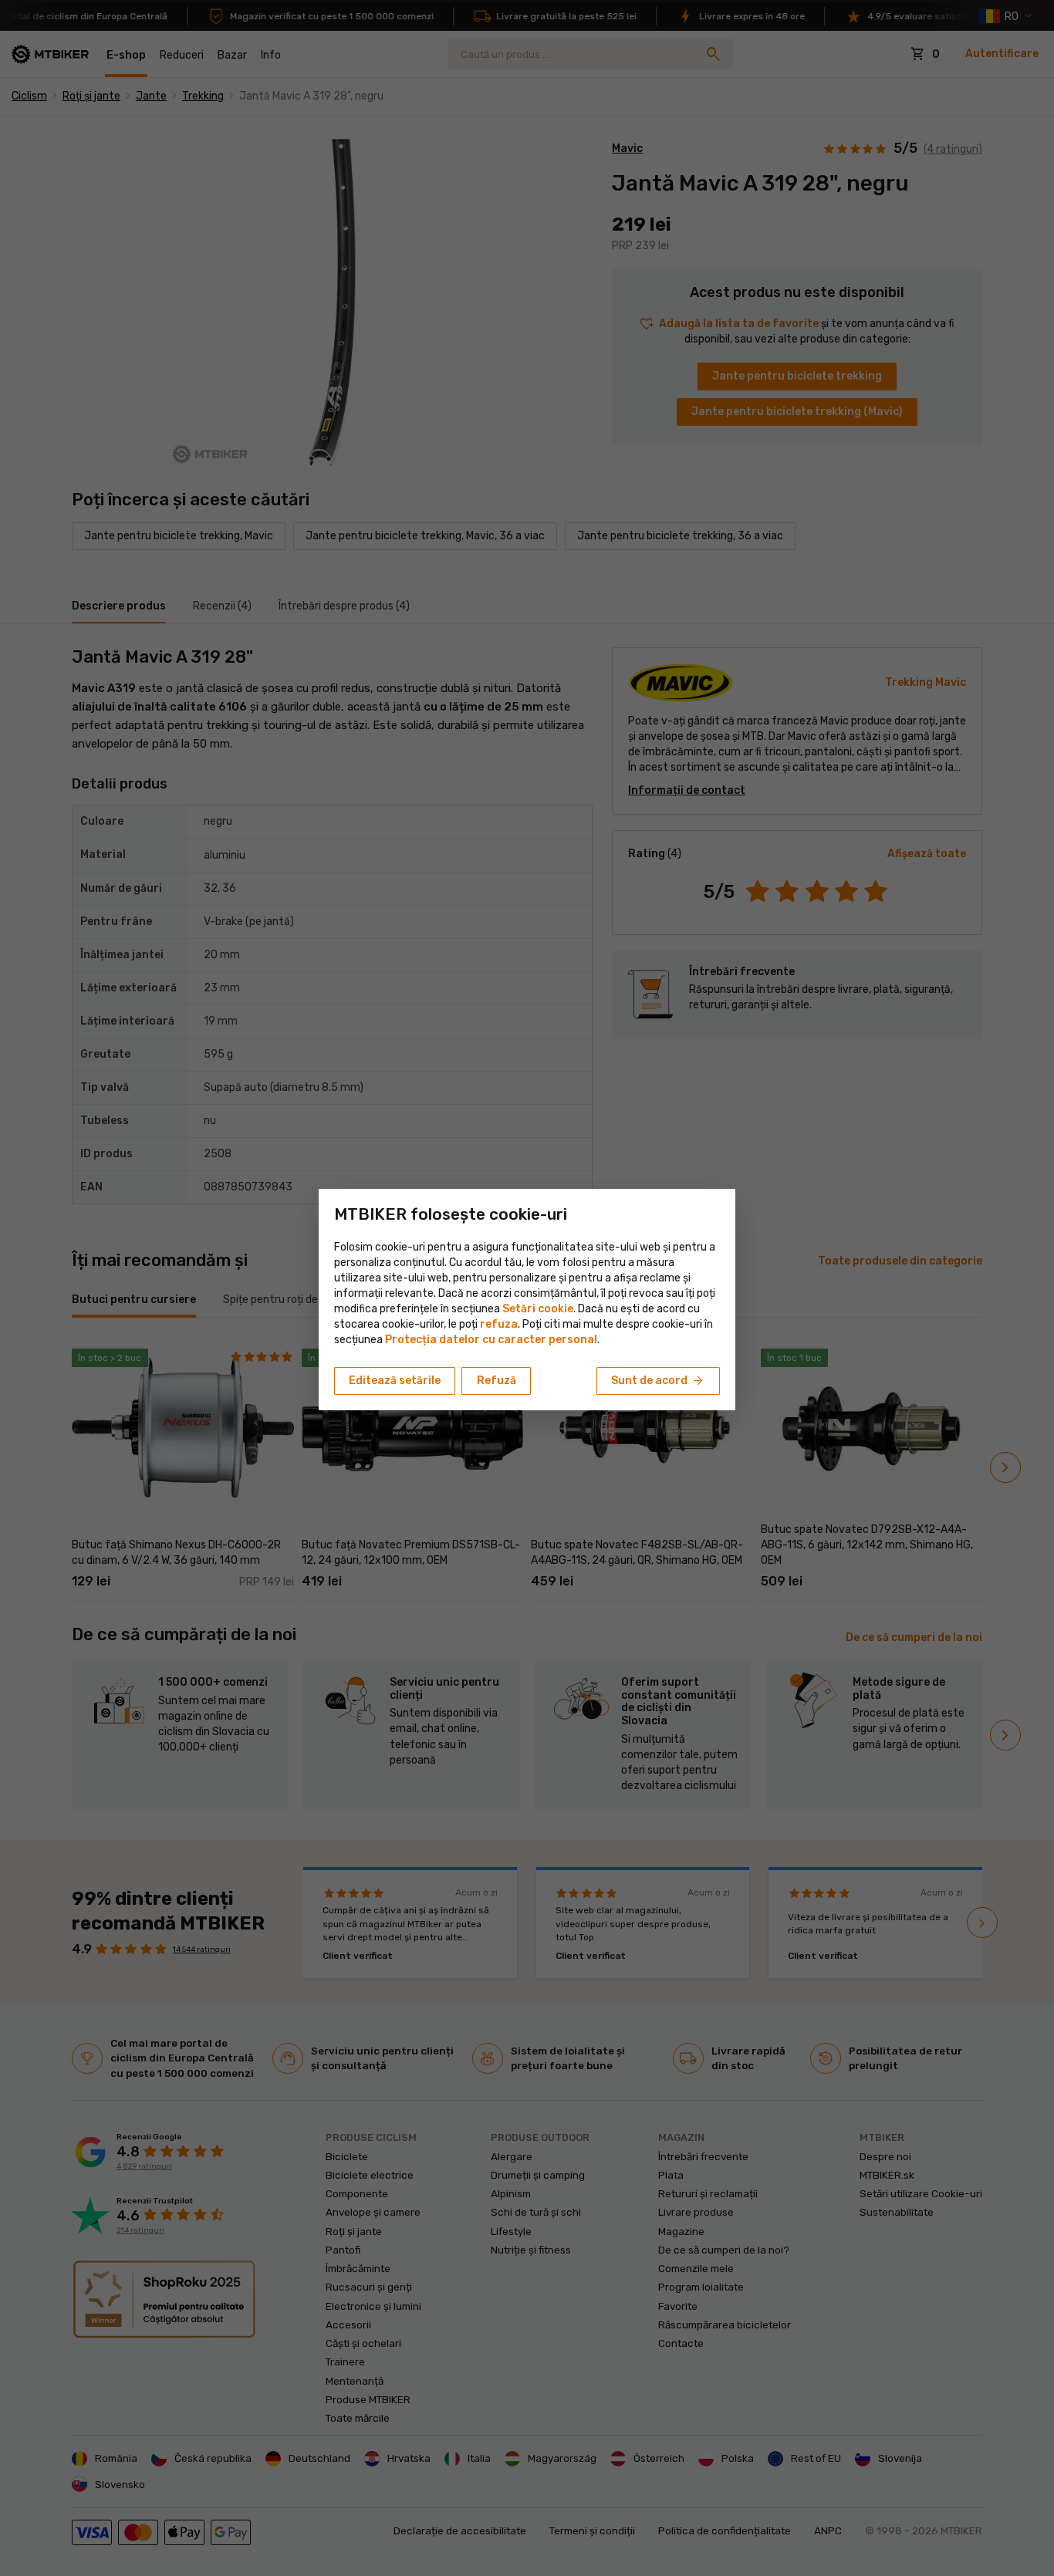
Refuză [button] (497, 1381)
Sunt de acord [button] (658, 1381)
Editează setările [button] (395, 1381)
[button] (499, 1324)
